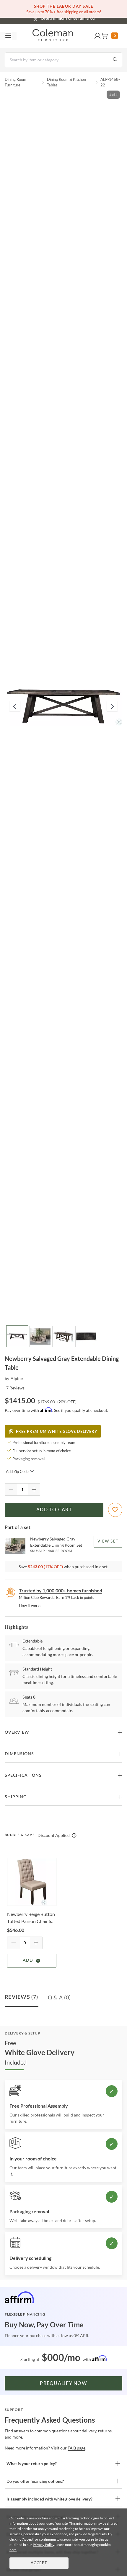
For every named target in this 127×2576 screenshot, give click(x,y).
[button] (97, 36)
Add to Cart (54, 1510)
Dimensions (19, 1754)
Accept (39, 2563)
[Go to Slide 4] (86, 1336)
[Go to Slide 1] (17, 1336)
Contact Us (87, 18)
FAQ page (76, 2448)
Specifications (23, 1776)
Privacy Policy (43, 2545)
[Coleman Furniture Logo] (53, 36)
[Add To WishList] (115, 1510)
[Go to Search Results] (115, 60)
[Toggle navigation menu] (8, 36)
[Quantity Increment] (34, 1489)
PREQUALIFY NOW (63, 2383)
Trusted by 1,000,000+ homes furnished (61, 1590)
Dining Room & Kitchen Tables (66, 82)
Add (28, 1960)
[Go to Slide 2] (40, 1336)
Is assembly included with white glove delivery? (49, 2499)
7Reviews (15, 1388)
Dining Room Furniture (16, 82)
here (13, 2550)
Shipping (16, 1797)
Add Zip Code (17, 1471)
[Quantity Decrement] (11, 1489)
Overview (17, 1732)
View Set (108, 1542)
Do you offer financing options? (35, 2481)
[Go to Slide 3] (63, 1336)
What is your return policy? (32, 2463)
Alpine (17, 1378)
